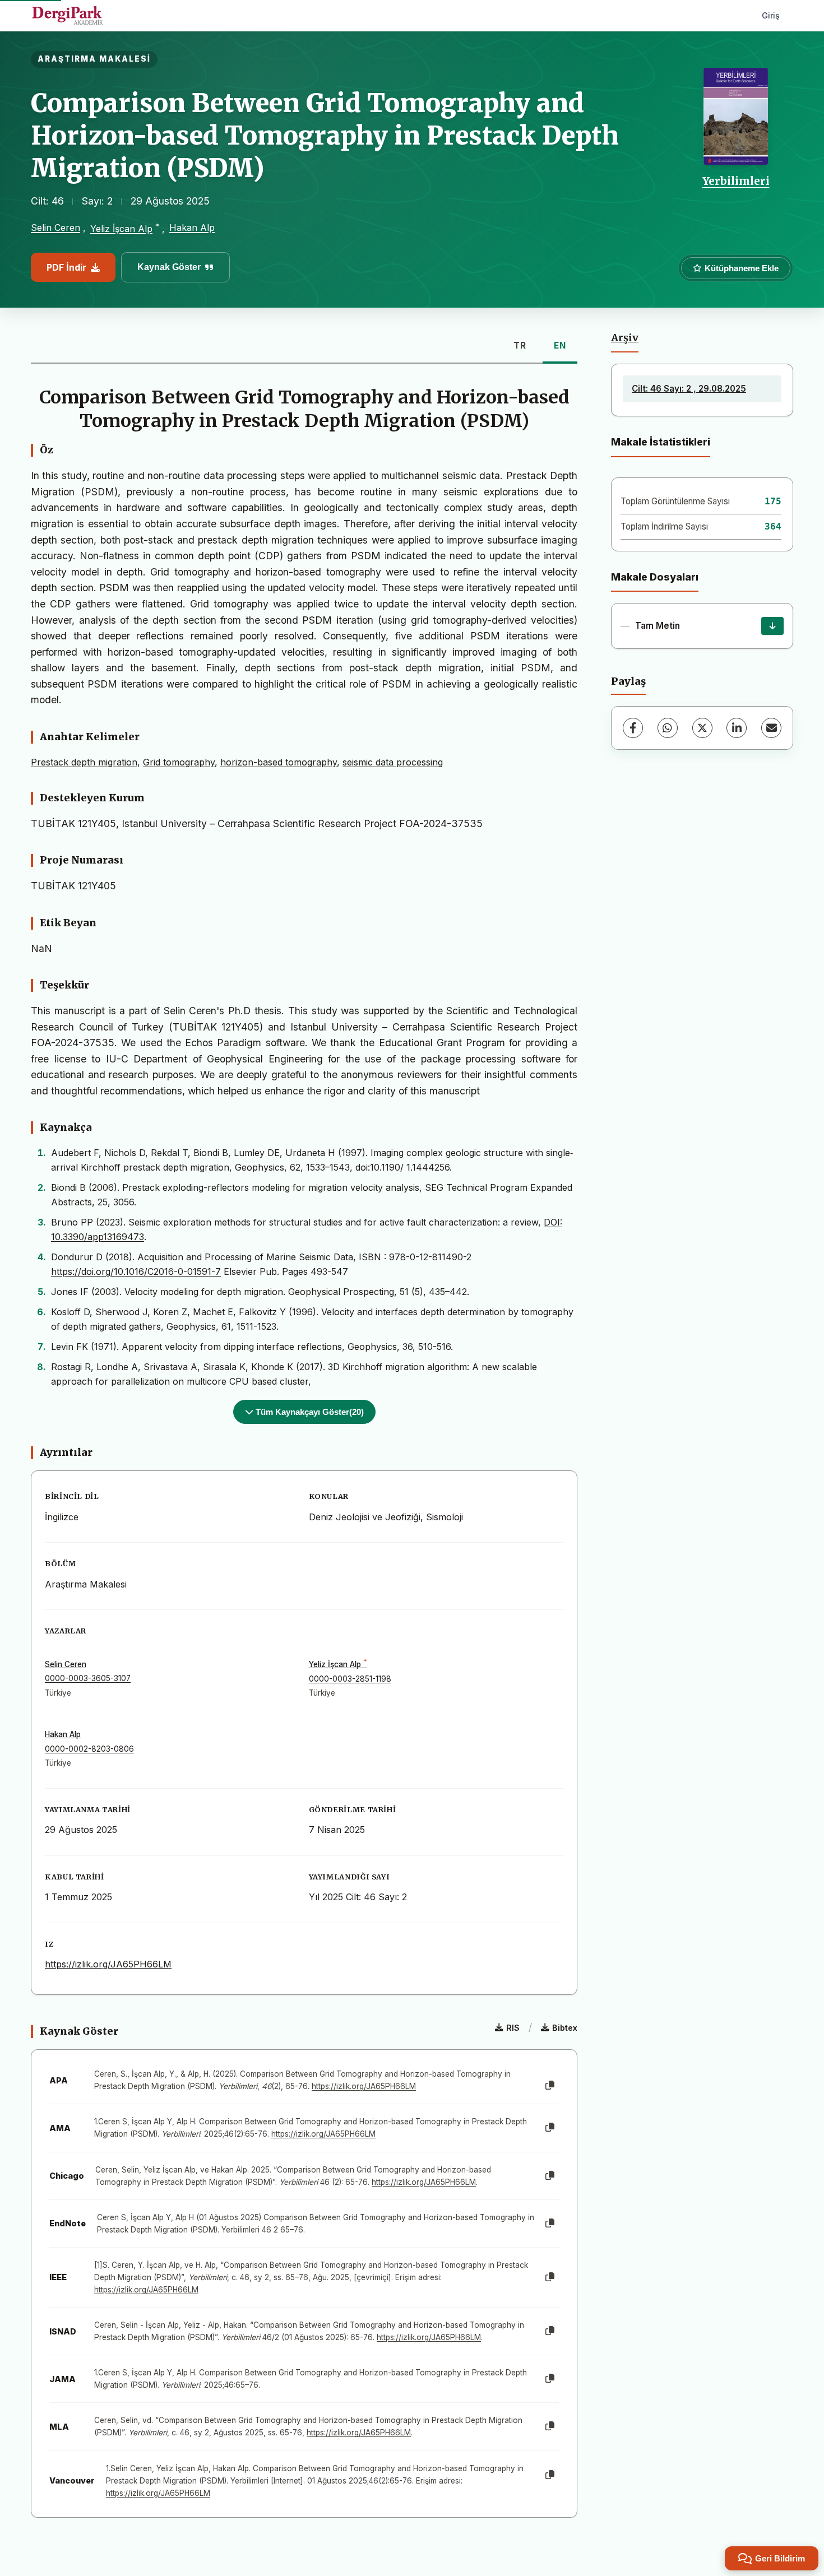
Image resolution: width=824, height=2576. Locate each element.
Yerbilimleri (736, 181)
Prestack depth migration (84, 762)
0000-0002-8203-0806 (89, 1749)
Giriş (771, 15)
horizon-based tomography (279, 762)
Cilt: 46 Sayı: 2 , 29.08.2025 (689, 389)
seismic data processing (393, 762)
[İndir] (772, 626)
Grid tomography (179, 762)
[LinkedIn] (737, 728)
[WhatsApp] (668, 728)
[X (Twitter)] (702, 728)
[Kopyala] (550, 2086)
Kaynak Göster (169, 267)
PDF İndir (66, 267)
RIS (513, 2028)
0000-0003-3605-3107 (88, 1678)
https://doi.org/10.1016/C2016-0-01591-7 (136, 1271)
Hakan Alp (192, 228)
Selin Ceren (55, 228)
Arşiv (625, 338)
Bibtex (565, 2028)
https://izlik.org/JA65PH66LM (108, 1964)
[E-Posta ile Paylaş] (771, 728)
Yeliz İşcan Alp (121, 229)
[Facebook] (633, 728)
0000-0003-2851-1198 (350, 1679)
